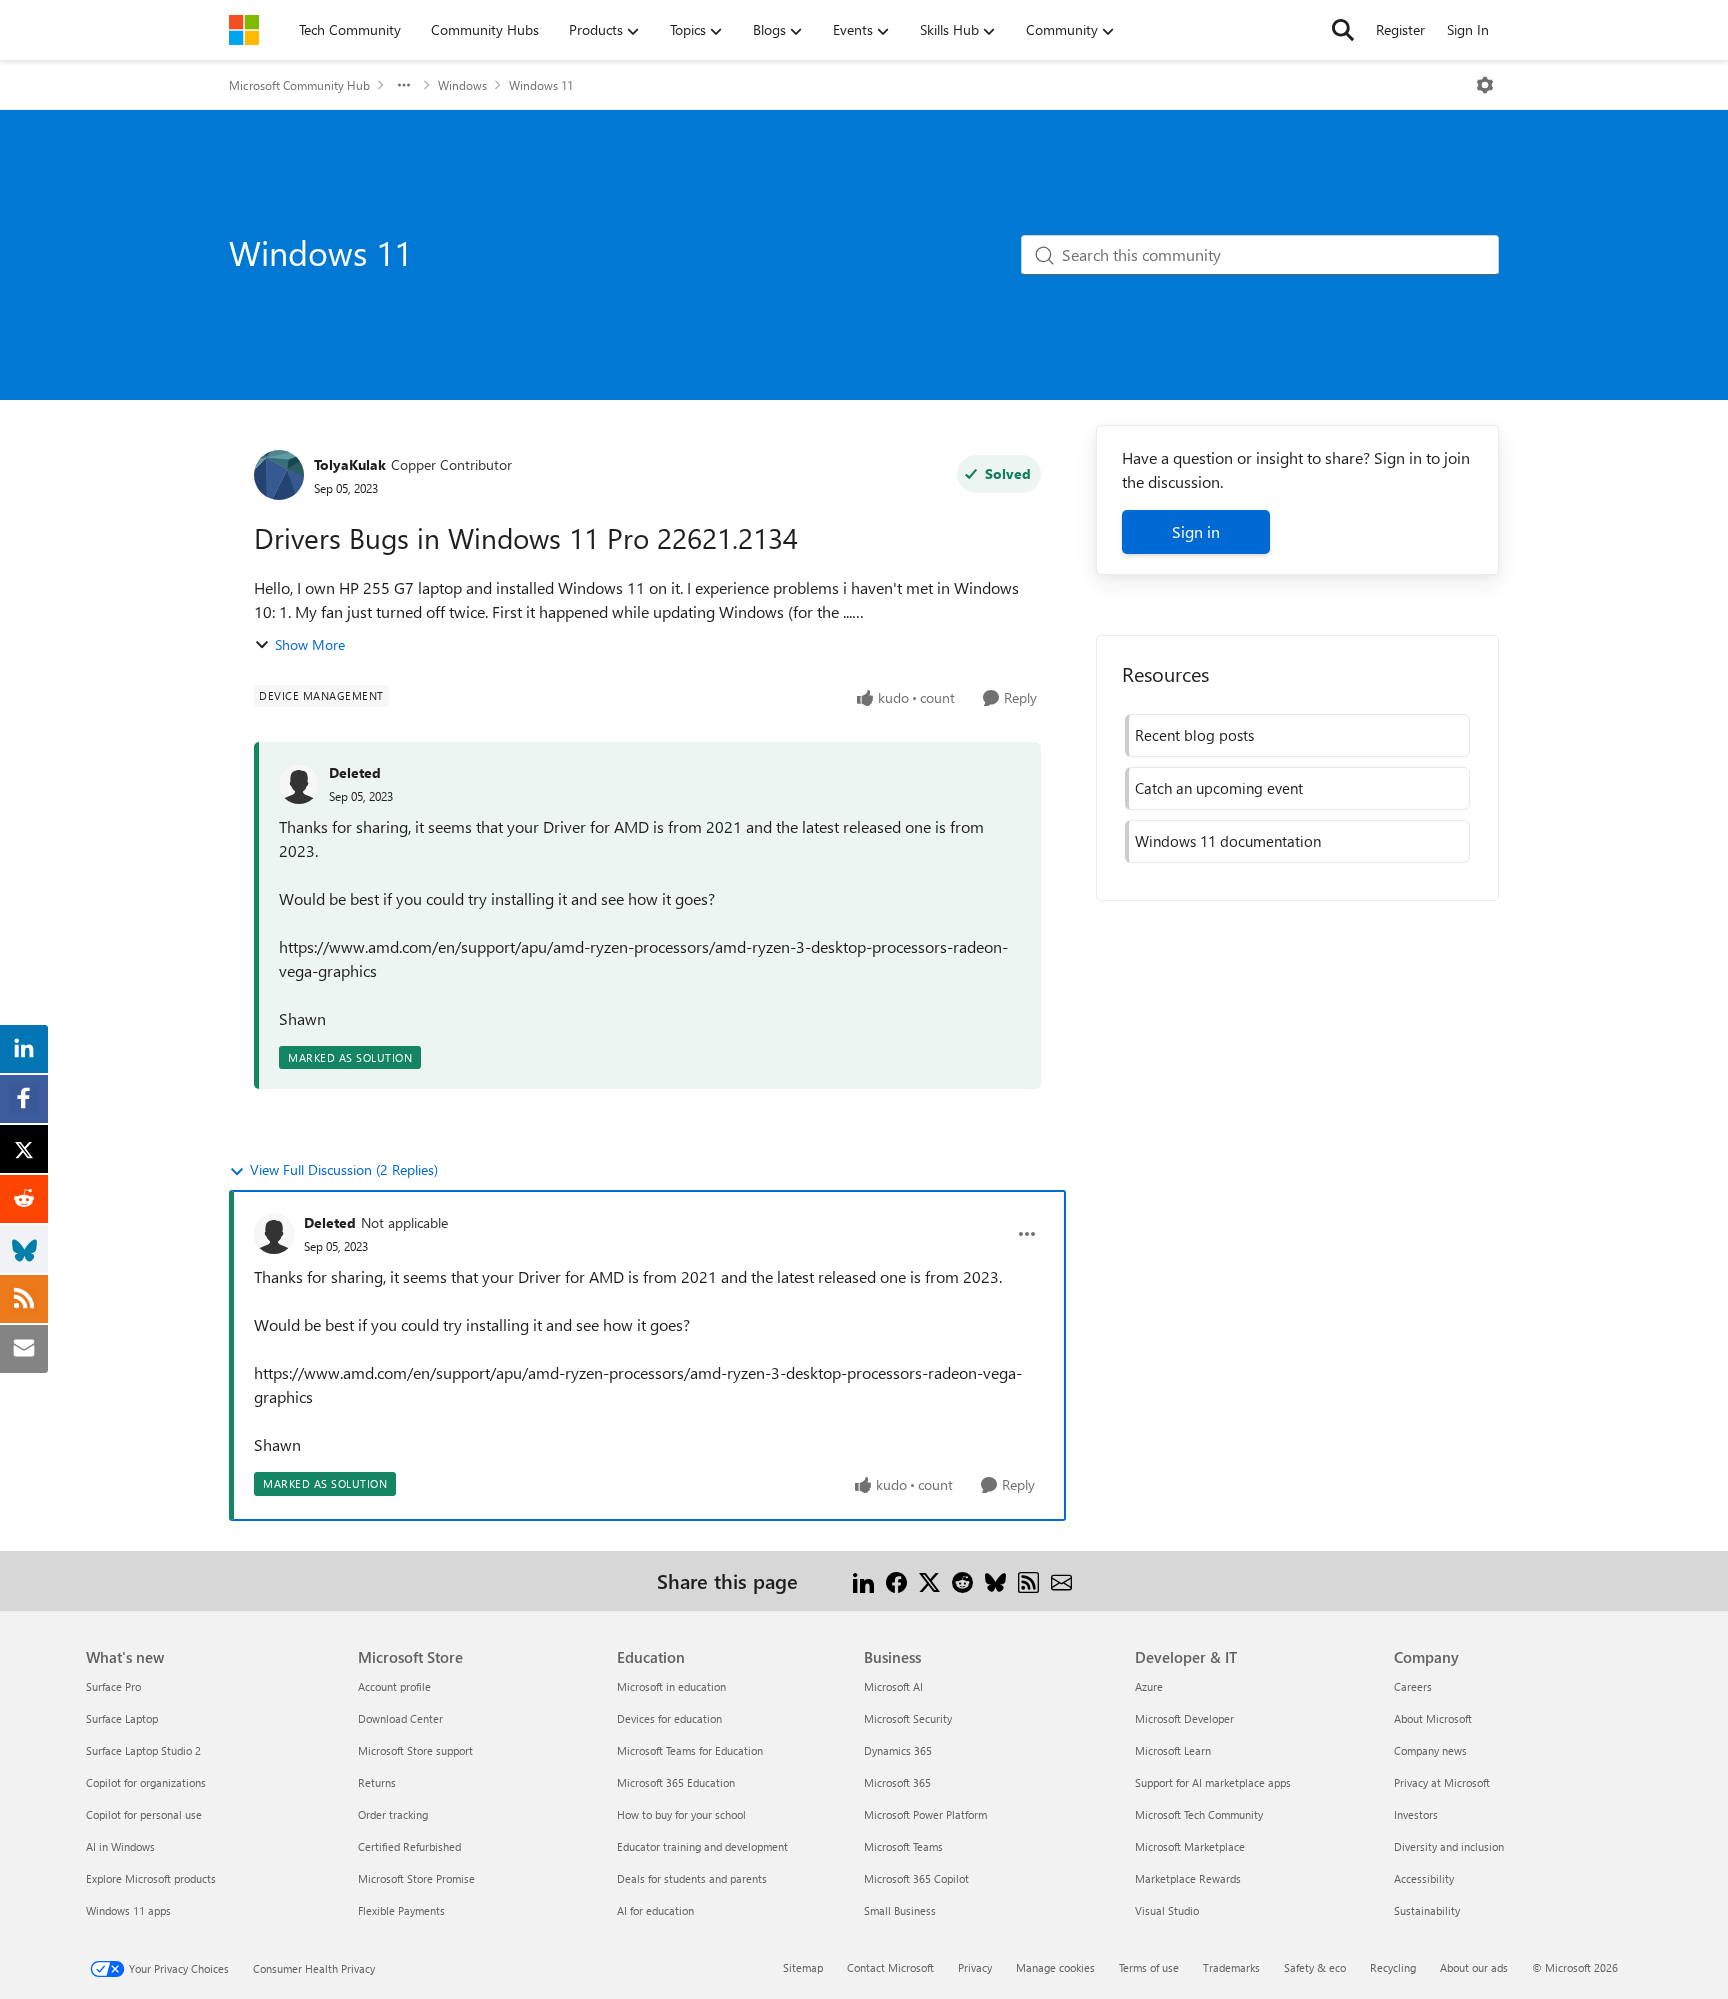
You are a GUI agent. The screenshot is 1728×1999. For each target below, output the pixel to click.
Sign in (1196, 531)
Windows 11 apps (128, 1910)
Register (1400, 29)
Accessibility (1424, 1878)
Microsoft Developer (1184, 1718)
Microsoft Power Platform (925, 1814)
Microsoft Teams (903, 1846)
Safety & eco (1315, 1967)
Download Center (400, 1718)
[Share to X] (929, 1580)
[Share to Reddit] (962, 1580)
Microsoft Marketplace (1190, 1846)
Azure (1149, 1686)
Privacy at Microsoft (1442, 1782)
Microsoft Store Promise (416, 1878)
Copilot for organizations (146, 1782)
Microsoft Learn (1173, 1750)
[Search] (1343, 30)
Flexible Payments (401, 1910)
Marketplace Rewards (1188, 1878)
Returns (377, 1782)
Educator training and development (702, 1846)
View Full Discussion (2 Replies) (344, 1169)
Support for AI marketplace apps (1213, 1782)
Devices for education (669, 1718)
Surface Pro (113, 1686)
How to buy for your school (681, 1814)
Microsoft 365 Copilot (916, 1878)
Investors (1416, 1814)
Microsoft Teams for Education (690, 1750)
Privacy (975, 1967)
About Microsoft (1433, 1718)
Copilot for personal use (144, 1814)
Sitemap (803, 1967)
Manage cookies (1055, 1967)
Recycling (1393, 1967)
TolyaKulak (350, 464)
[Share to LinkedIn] (863, 1580)
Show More (310, 644)
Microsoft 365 (897, 1782)
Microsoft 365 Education (676, 1782)
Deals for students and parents (692, 1878)
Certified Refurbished (409, 1846)
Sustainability (1427, 1910)
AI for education (655, 1910)
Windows (462, 85)
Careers (1413, 1686)
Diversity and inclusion (1449, 1846)
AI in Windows (120, 1846)
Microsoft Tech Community (1199, 1814)
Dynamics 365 (898, 1750)
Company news (1430, 1750)
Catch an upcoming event (1219, 788)
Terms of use (1149, 1967)
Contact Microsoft (890, 1967)
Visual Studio (1167, 1910)
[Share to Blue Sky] (995, 1580)
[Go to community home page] (244, 30)
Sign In (1468, 29)
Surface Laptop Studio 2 (143, 1750)
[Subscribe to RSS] (1028, 1580)
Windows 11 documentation (1228, 841)
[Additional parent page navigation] (404, 85)
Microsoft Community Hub (299, 85)
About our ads (1474, 1967)
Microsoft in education (671, 1686)
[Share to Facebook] (896, 1580)
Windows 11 (541, 85)
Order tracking (393, 1814)
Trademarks (1231, 1967)
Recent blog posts (1194, 735)
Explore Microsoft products (151, 1878)
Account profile (394, 1686)
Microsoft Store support (415, 1750)
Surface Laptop (122, 1718)
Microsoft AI (893, 1686)
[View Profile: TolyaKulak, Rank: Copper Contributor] (279, 475)
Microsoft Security (908, 1718)
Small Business (900, 1910)
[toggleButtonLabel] (1485, 85)
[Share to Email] (1061, 1580)
